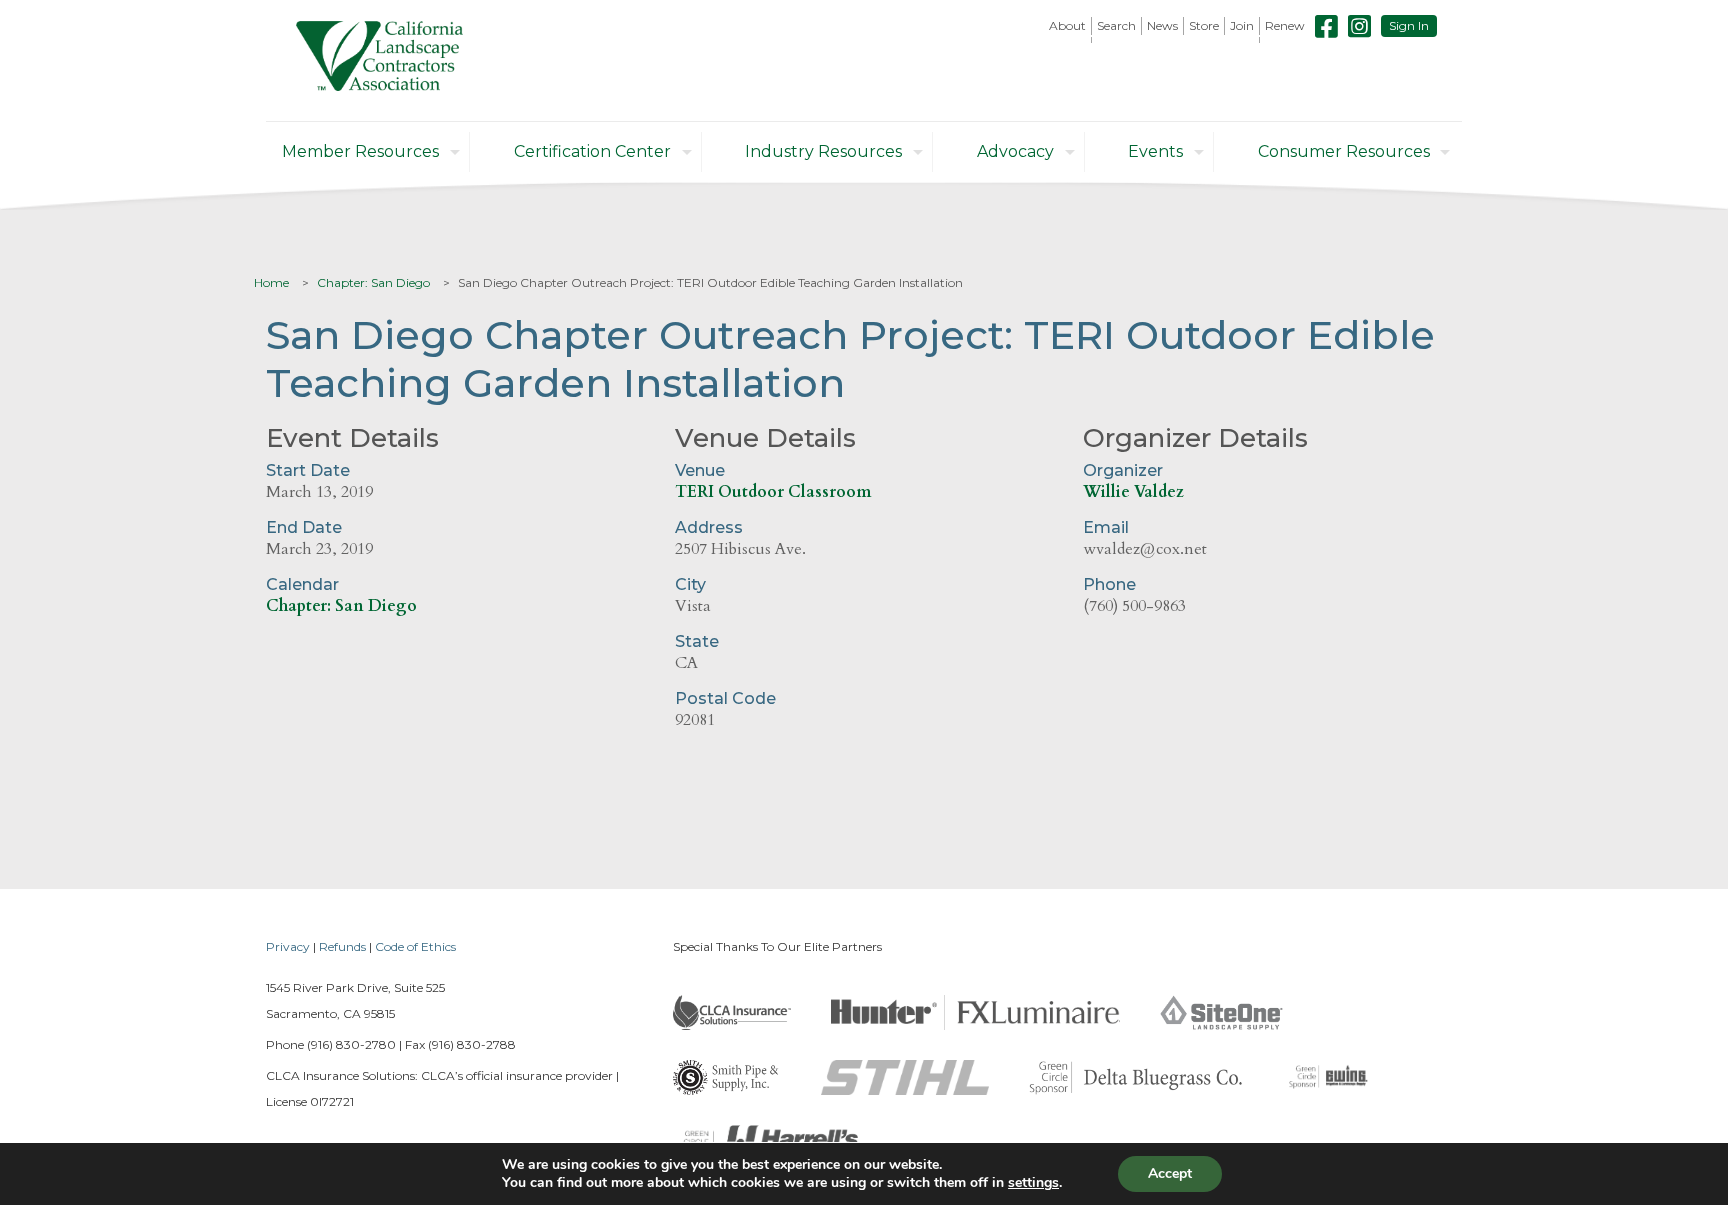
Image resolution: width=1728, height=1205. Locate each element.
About (1067, 25)
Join (1242, 25)
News (1162, 25)
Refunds (342, 946)
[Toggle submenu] (1068, 40)
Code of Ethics (415, 946)
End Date (304, 527)
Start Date (308, 470)
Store (1204, 25)
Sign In (1409, 25)
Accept (1170, 1173)
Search (1116, 25)
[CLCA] (379, 60)
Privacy (288, 946)
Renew (1285, 25)
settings (1033, 1183)
